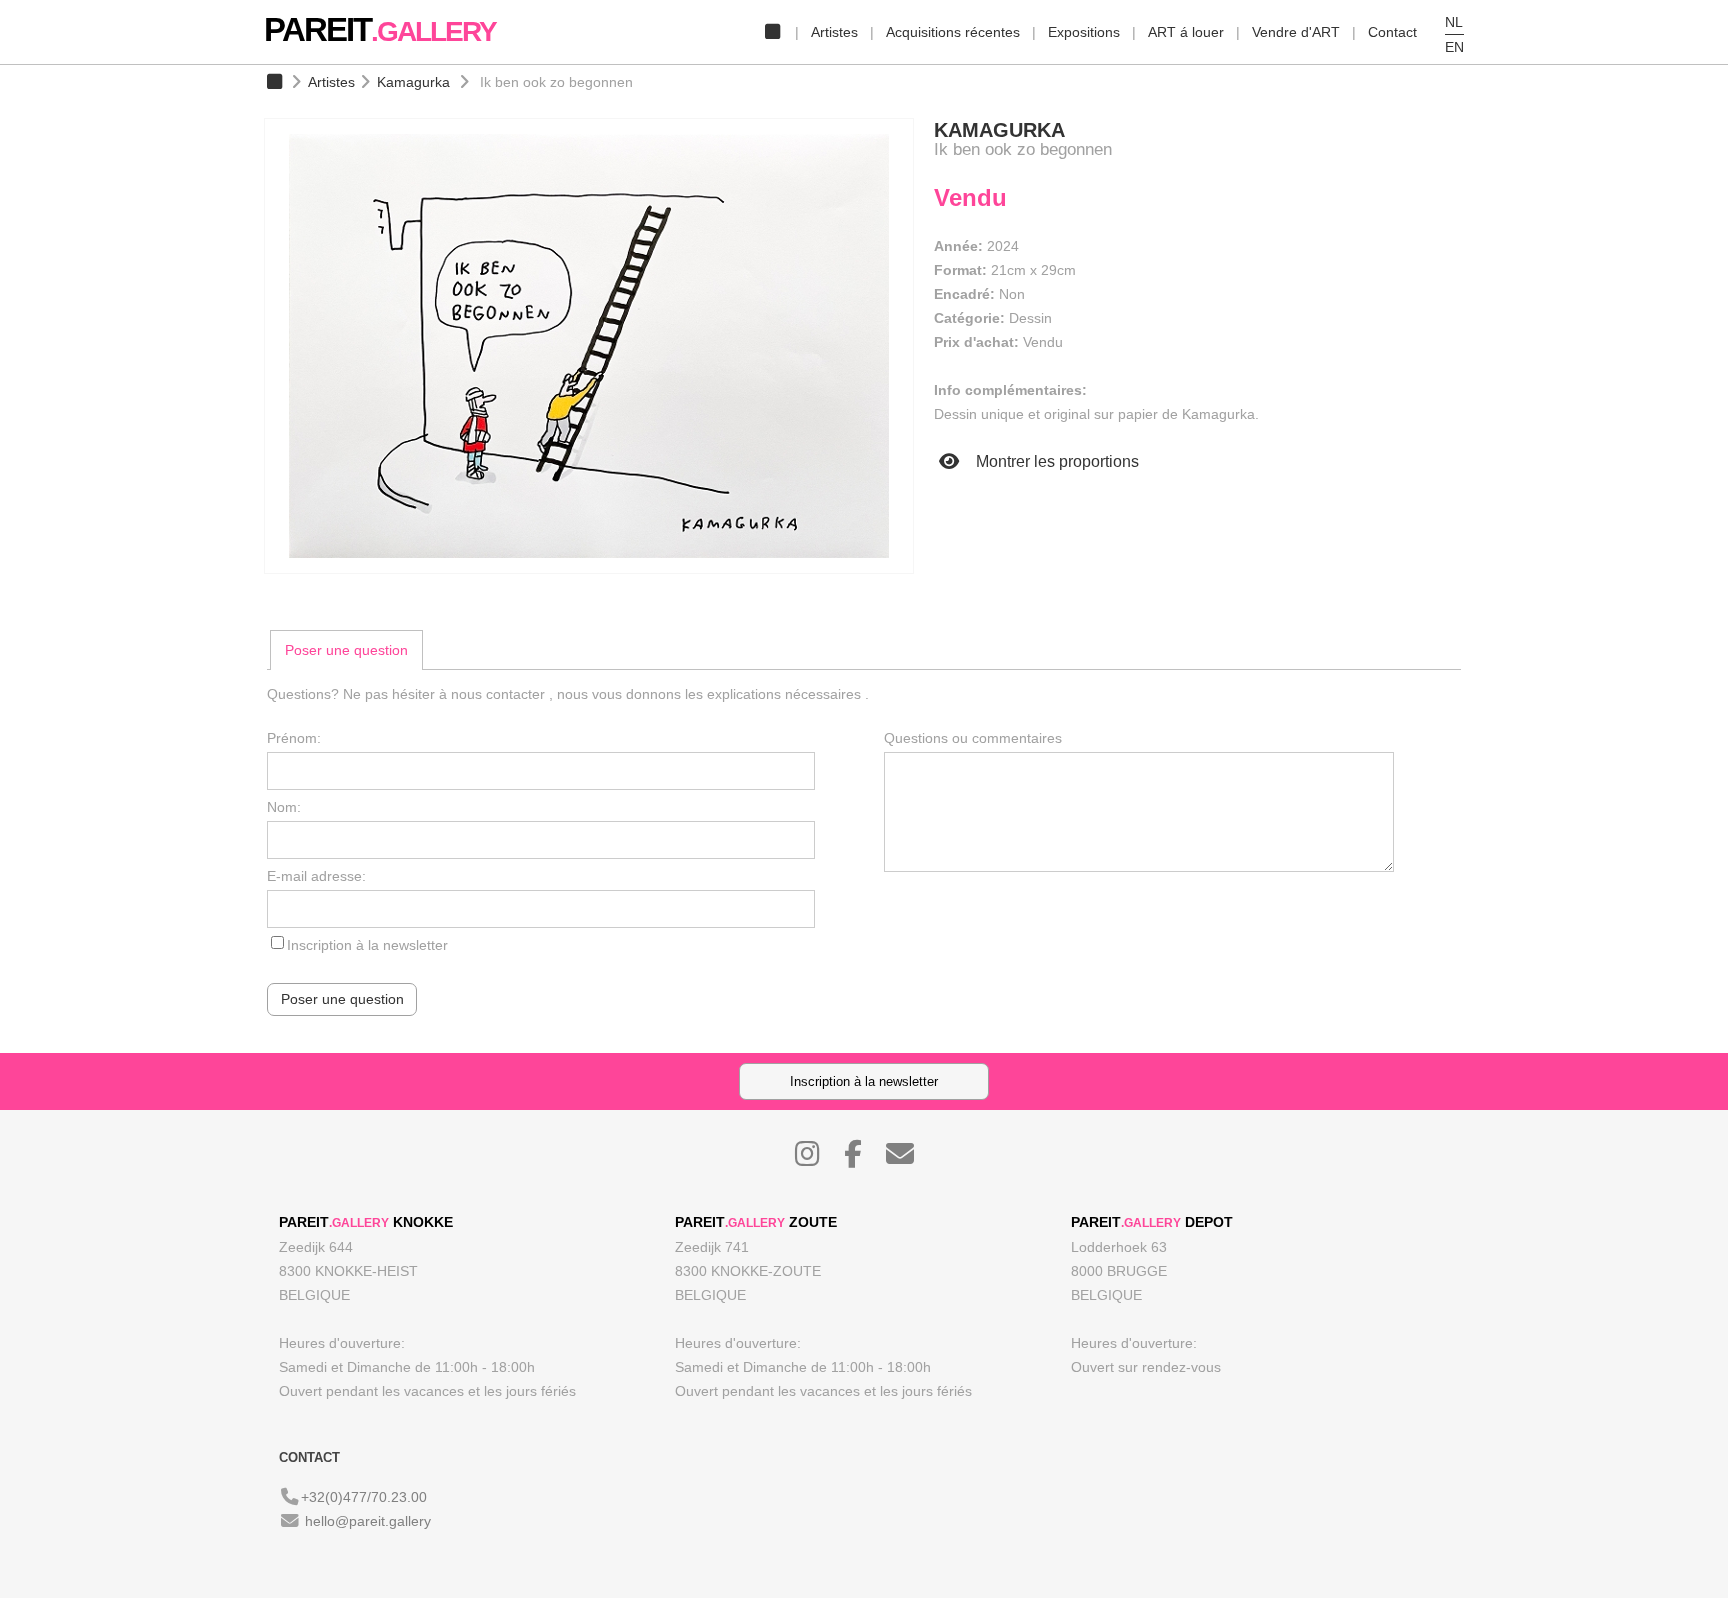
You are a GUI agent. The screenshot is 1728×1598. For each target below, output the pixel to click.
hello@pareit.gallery (368, 1521)
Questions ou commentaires (973, 738)
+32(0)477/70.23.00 (364, 1497)
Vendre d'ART (1296, 32)
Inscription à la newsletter (367, 945)
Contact (1392, 32)
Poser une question (346, 650)
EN (1454, 47)
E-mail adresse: (316, 876)
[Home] (772, 32)
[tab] (346, 650)
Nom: (284, 807)
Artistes (834, 32)
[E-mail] (910, 1159)
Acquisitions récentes (953, 32)
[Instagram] (817, 1159)
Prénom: (294, 738)
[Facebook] (863, 1159)
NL (1454, 22)
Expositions (1084, 32)
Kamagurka (413, 82)
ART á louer (1186, 32)
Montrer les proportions (1055, 461)
